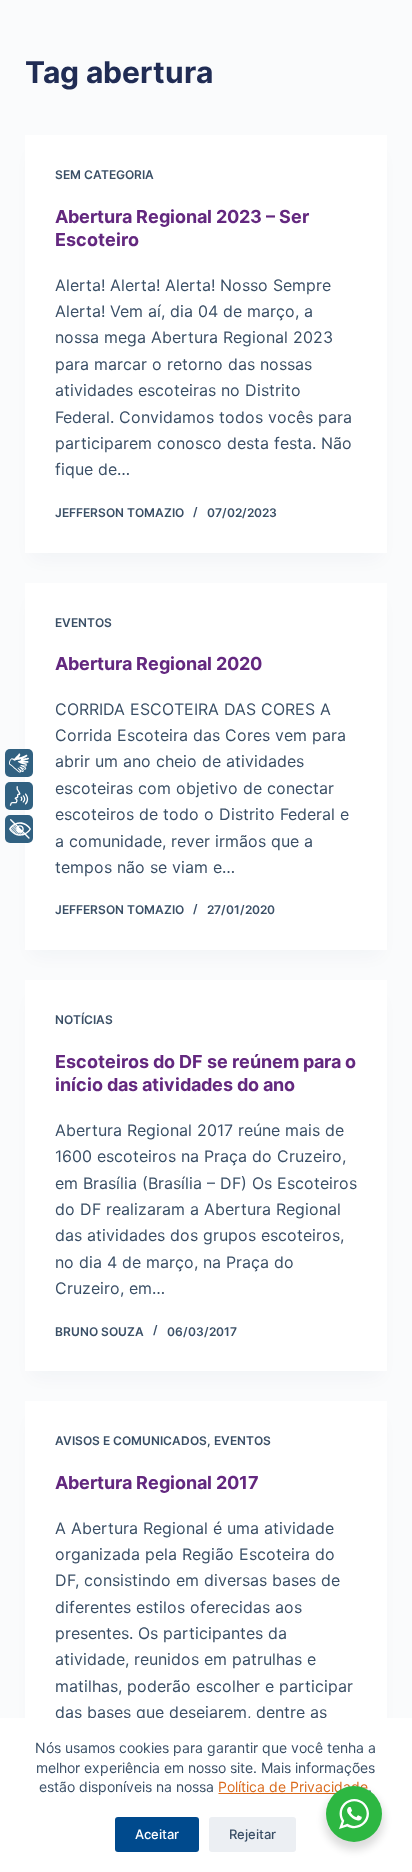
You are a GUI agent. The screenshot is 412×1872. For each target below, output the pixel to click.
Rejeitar (252, 1834)
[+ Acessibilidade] (19, 829)
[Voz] (19, 796)
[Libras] (19, 763)
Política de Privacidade (293, 1786)
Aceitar (157, 1834)
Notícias (84, 1019)
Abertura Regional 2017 (157, 1482)
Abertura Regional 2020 (158, 663)
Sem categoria (104, 174)
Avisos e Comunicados (131, 1440)
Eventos (83, 622)
